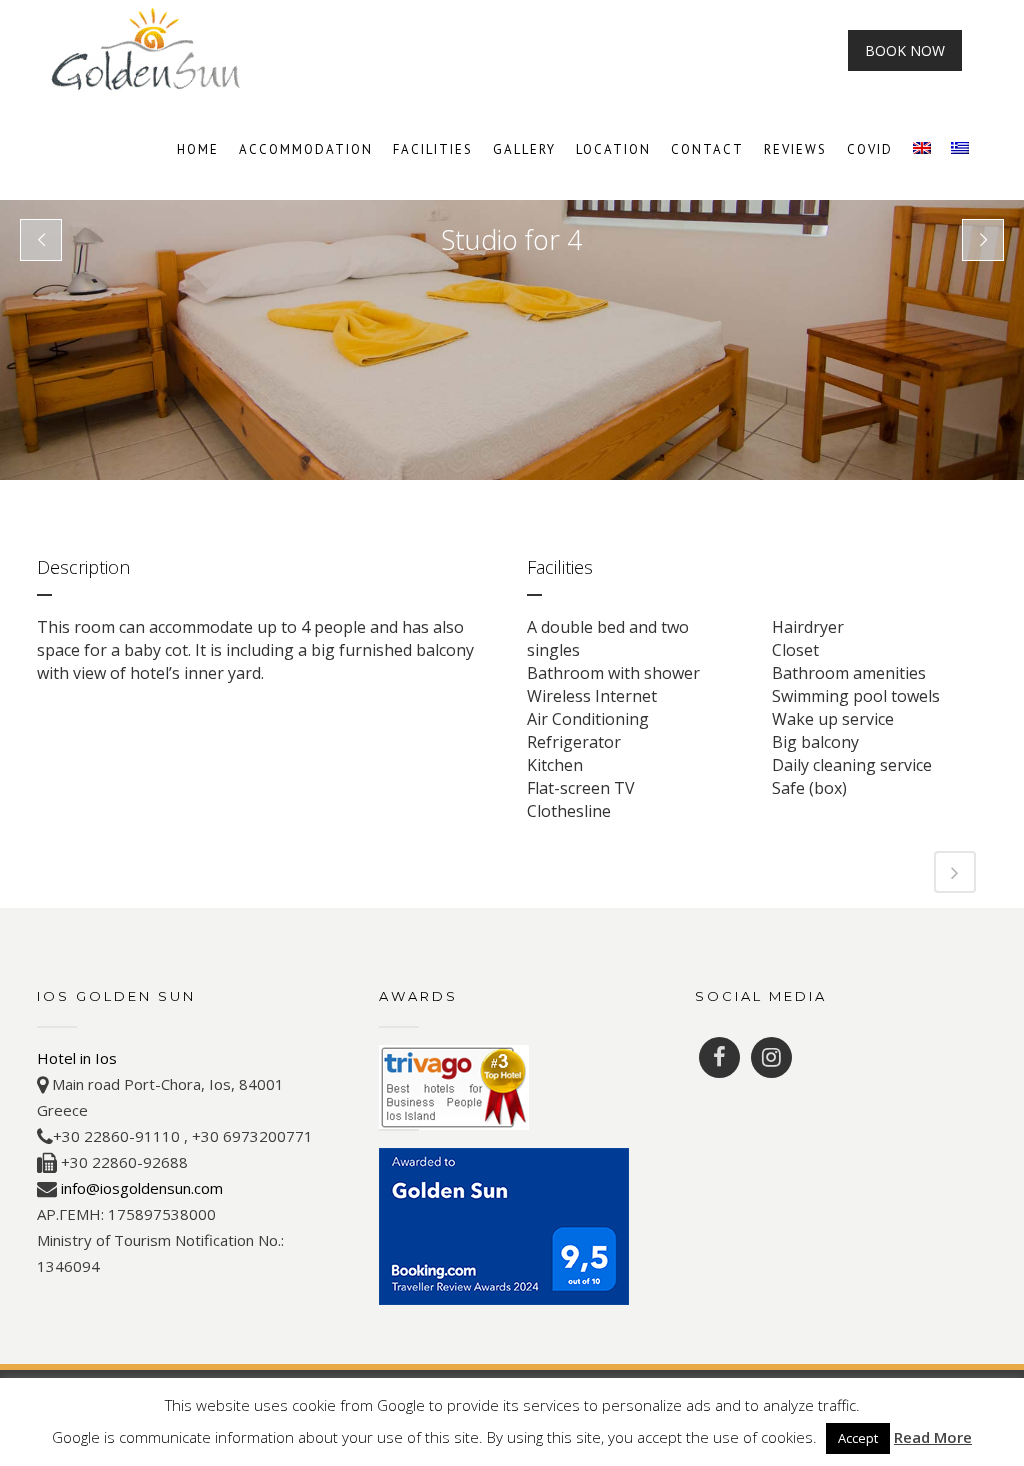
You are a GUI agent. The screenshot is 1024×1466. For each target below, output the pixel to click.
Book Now (905, 50)
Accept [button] (858, 1438)
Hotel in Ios (77, 1058)
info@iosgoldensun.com (142, 1188)
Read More (933, 1437)
